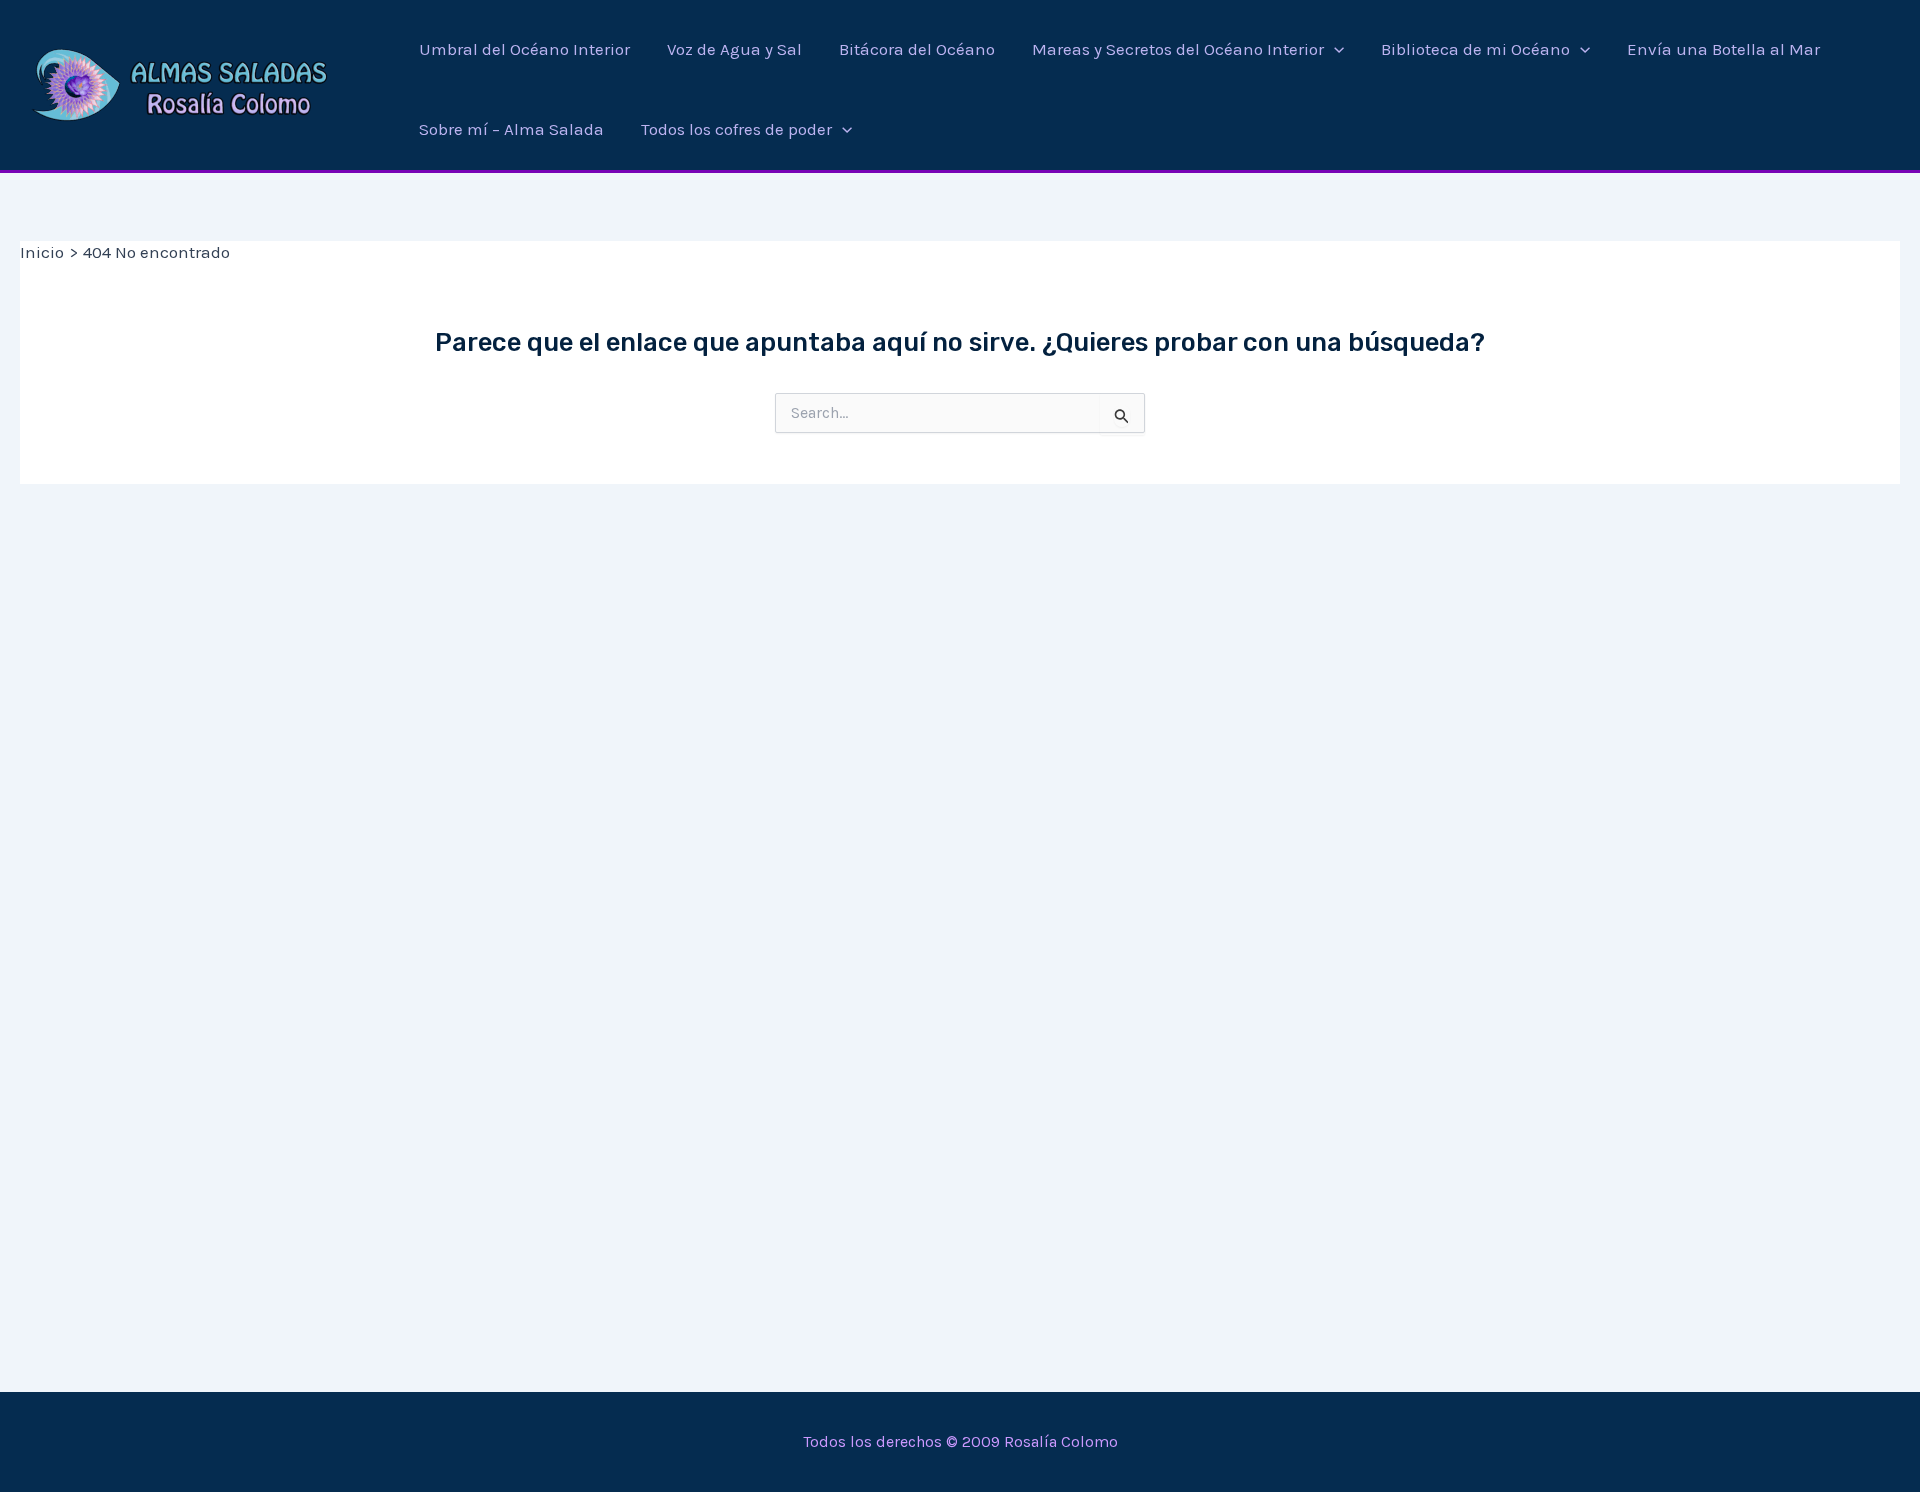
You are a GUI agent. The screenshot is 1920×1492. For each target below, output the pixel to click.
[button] (1334, 49)
